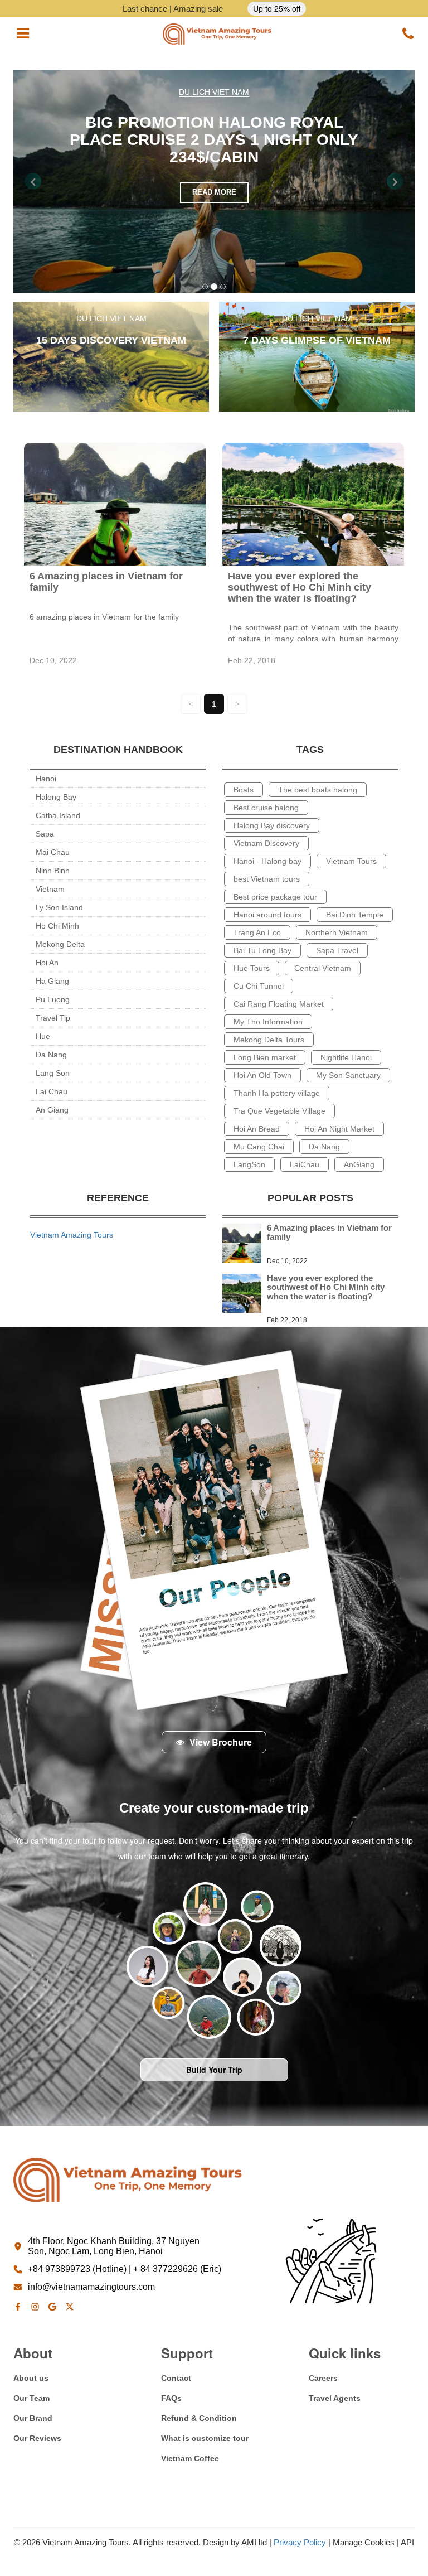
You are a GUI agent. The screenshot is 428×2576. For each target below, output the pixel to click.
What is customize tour (205, 2438)
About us (31, 2378)
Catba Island (58, 815)
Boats (244, 790)
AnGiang (359, 1164)
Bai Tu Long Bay (262, 950)
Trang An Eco (257, 932)
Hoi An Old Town (262, 1075)
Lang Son (53, 1073)
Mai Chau (53, 852)
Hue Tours (252, 968)
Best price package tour (275, 897)
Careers (323, 2378)
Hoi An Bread (257, 1129)
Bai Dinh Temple (355, 915)
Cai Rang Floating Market (279, 1004)
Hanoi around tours (267, 915)
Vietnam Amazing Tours (72, 1235)
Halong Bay (56, 797)
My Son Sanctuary (348, 1075)
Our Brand (33, 2418)
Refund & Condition (199, 2418)
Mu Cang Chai (259, 1147)
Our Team (31, 2398)
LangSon (249, 1164)
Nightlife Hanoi (346, 1057)
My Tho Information (268, 1022)
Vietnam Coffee (190, 2458)
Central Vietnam (323, 968)
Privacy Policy (300, 2542)
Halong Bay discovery (272, 825)
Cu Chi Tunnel (259, 986)
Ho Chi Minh (57, 926)
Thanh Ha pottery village (277, 1093)
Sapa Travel (337, 950)
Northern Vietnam (337, 932)
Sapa (45, 834)
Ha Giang (52, 981)
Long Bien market (265, 1057)
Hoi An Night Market (339, 1129)
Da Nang (51, 1055)
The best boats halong (318, 790)
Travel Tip (53, 1018)
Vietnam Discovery (266, 843)
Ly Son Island (59, 907)
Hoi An (47, 963)
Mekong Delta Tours (269, 1040)
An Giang (52, 1110)
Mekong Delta (60, 944)
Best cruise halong (266, 808)
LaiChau (305, 1164)
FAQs (171, 2398)
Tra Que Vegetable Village (279, 1111)
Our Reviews (37, 2438)
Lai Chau (52, 1091)
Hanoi (46, 779)
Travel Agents (335, 2398)
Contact (176, 2378)
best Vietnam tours (267, 879)
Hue (43, 1036)
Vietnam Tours (351, 861)
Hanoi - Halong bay (267, 861)
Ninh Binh (53, 871)
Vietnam (50, 889)
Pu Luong (53, 999)
